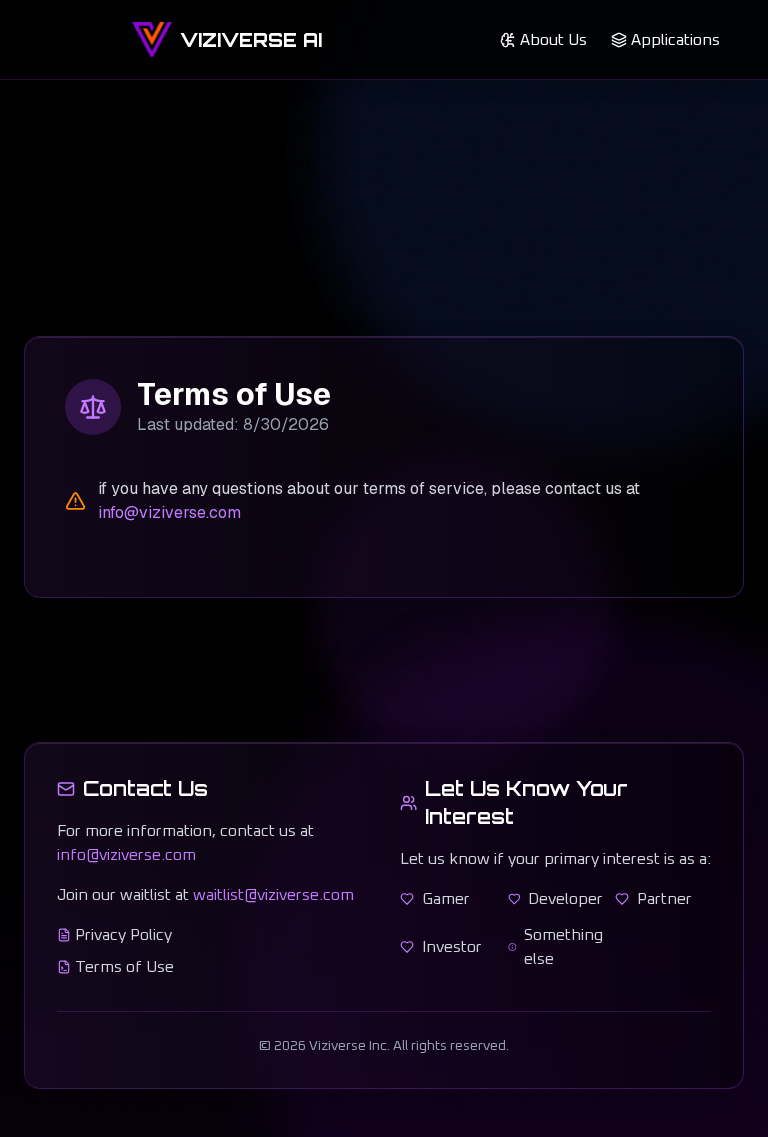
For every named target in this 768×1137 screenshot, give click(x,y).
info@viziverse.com (169, 512)
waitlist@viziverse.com (273, 895)
